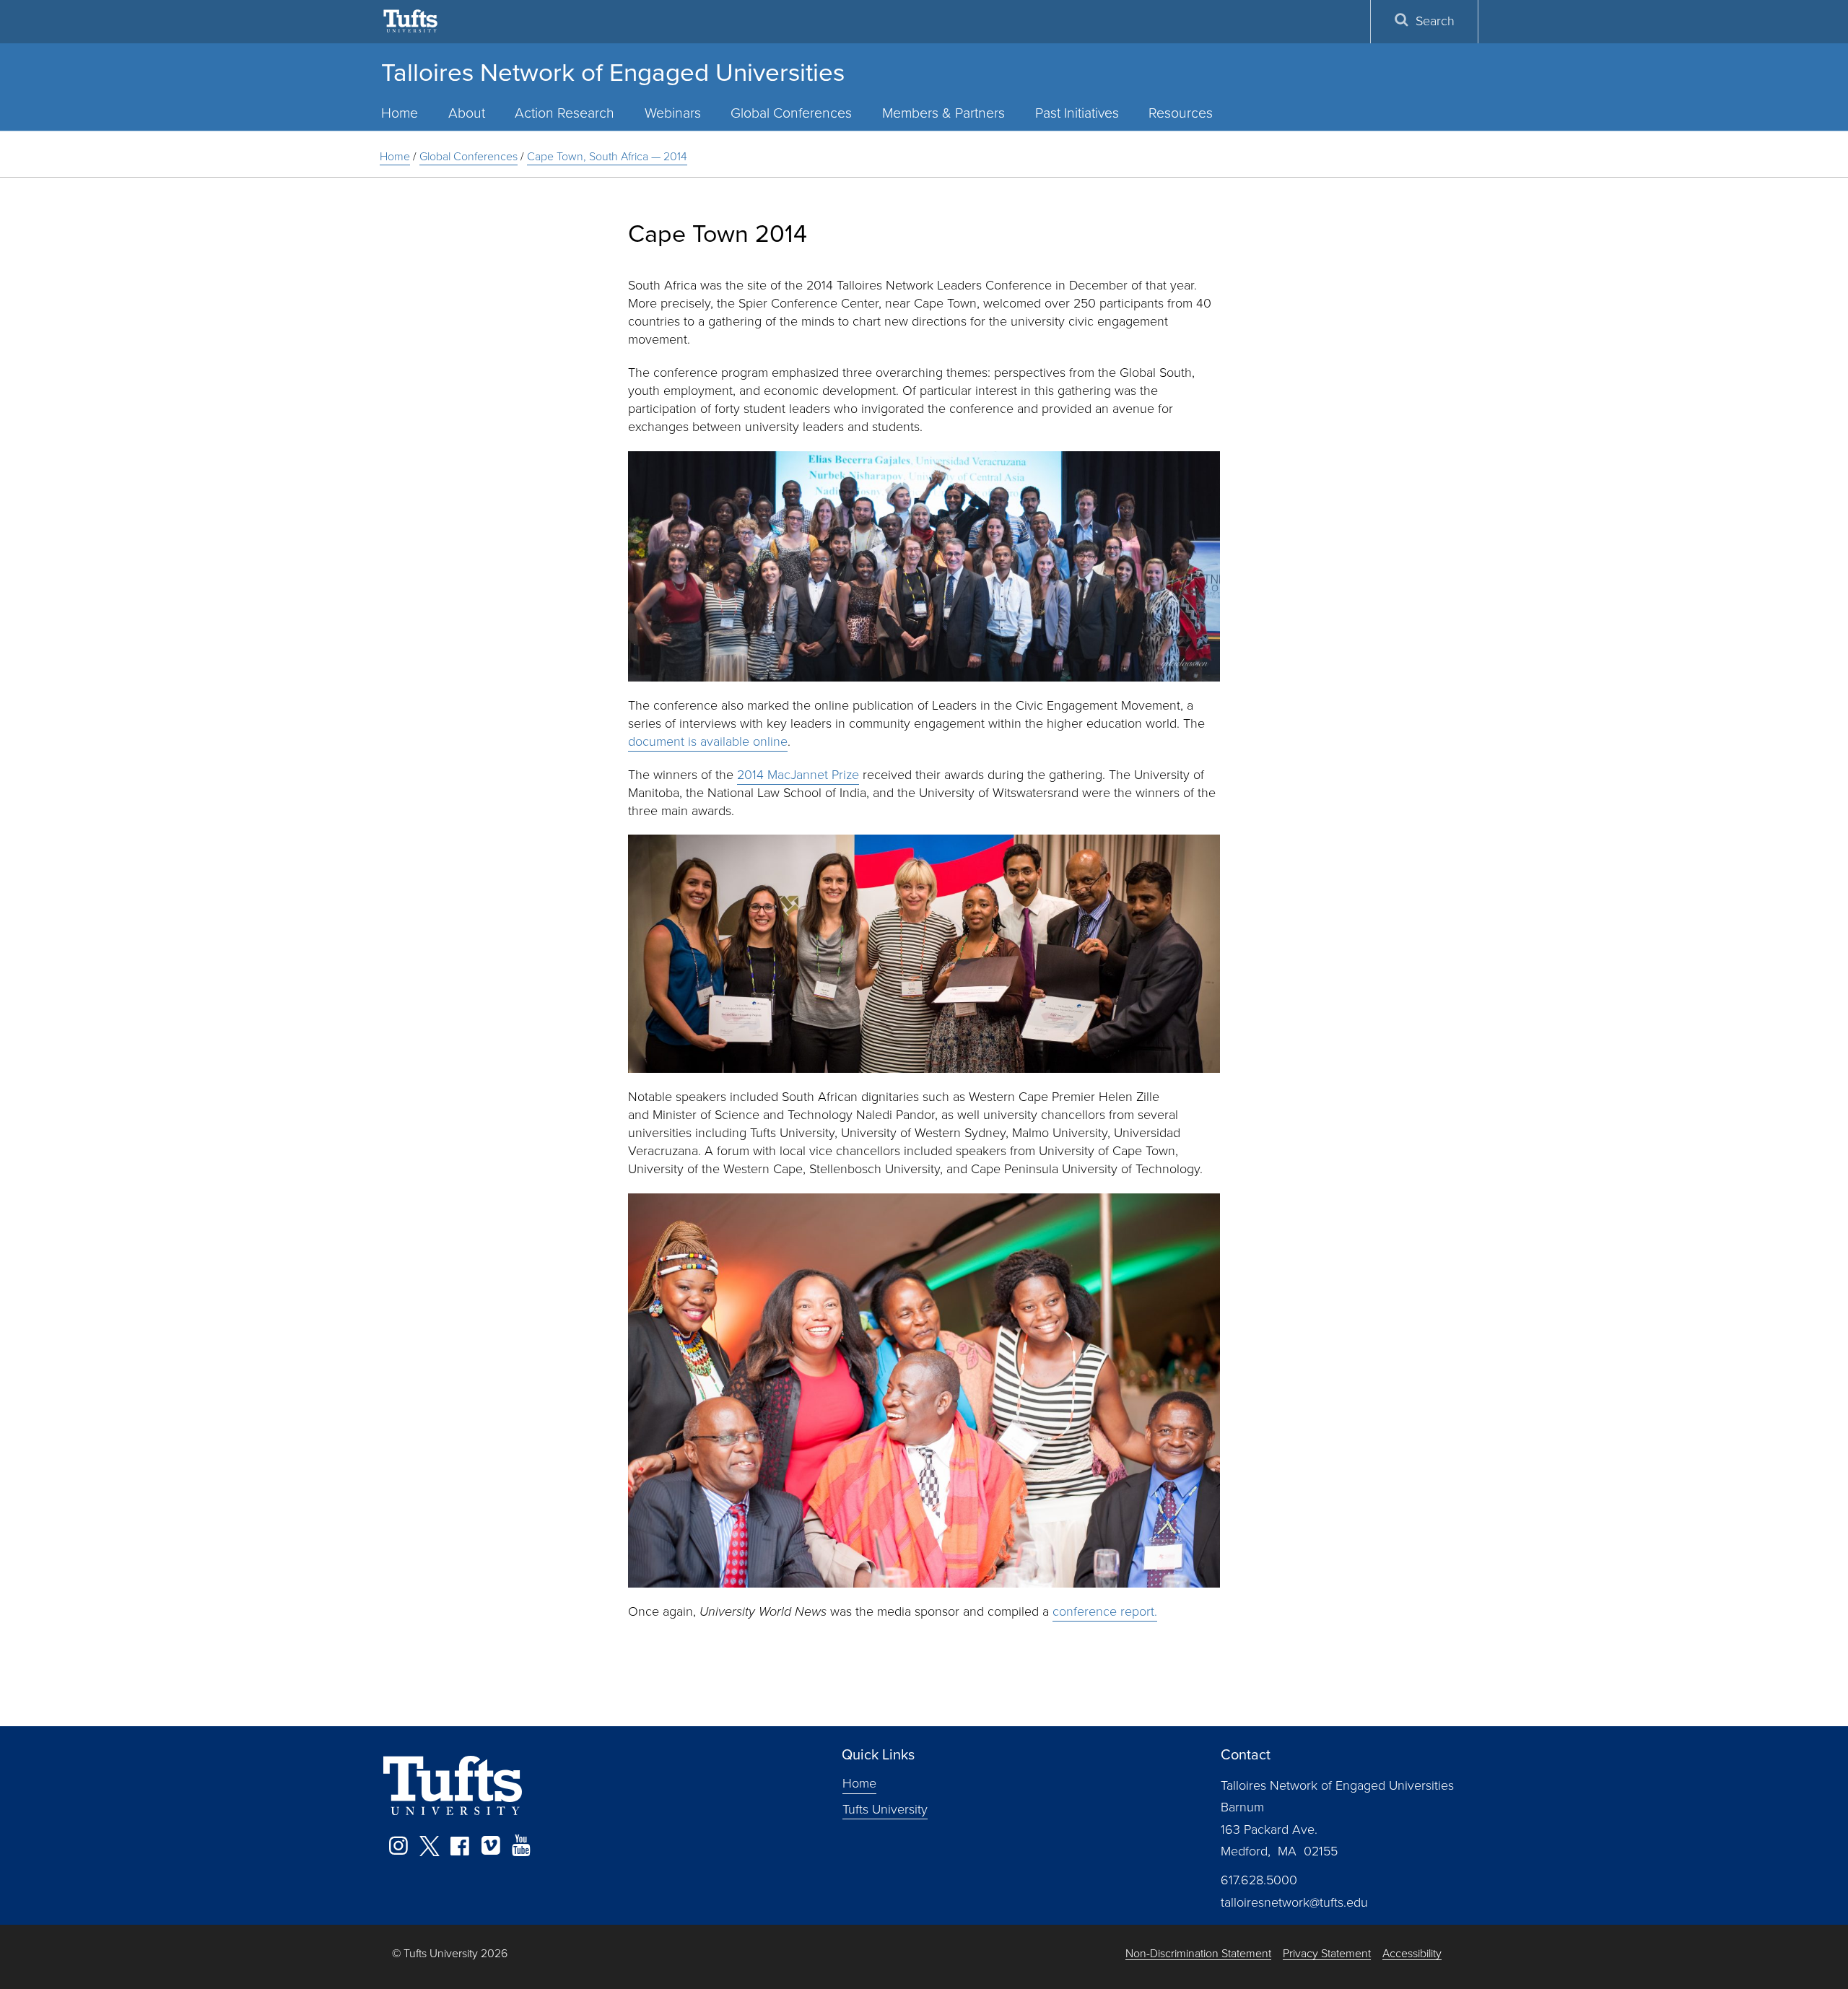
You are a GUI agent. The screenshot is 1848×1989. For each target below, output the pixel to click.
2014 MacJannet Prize (798, 775)
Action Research (565, 113)
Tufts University (885, 1809)
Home (400, 113)
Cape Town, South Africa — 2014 (607, 156)
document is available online (708, 741)
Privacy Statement (1327, 1954)
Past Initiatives (1077, 113)
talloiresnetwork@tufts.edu (1294, 1902)
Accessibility (1412, 1954)
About (467, 113)
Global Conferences (791, 113)
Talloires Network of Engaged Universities (613, 72)
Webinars (673, 113)
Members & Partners (943, 113)
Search (1435, 21)
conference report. (1105, 1611)
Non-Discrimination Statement (1198, 1954)
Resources (1181, 113)
